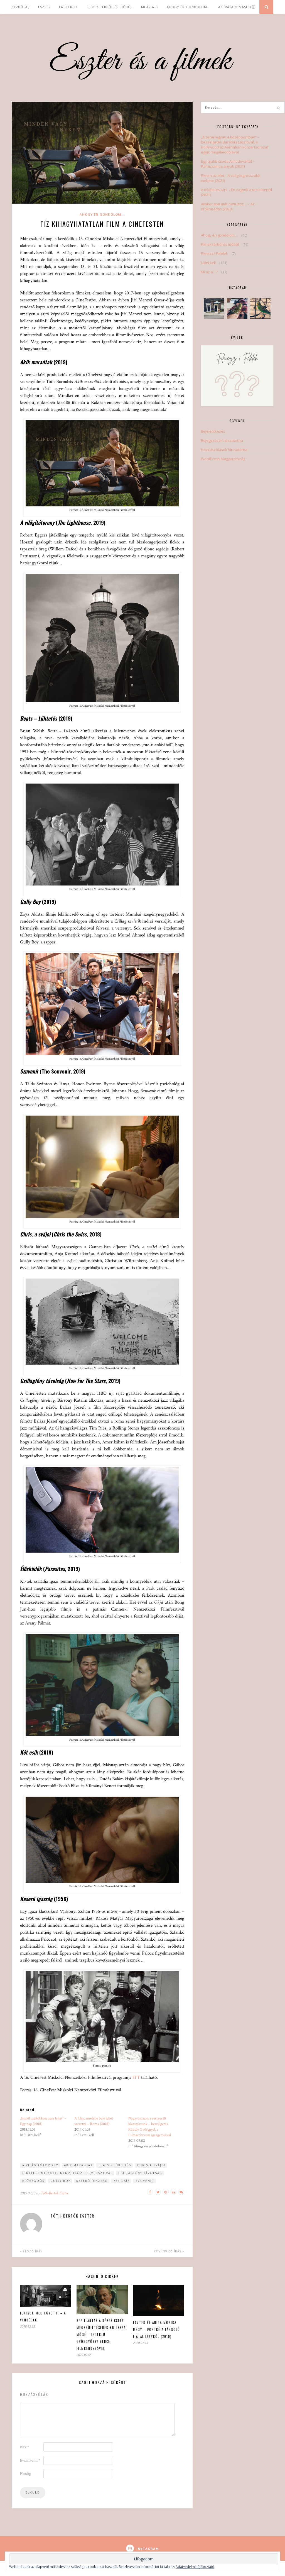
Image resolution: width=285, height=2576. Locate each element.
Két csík (122, 2181)
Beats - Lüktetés (115, 2165)
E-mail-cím (30, 2460)
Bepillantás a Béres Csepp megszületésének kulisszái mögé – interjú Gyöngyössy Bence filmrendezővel (102, 2334)
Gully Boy (60, 2181)
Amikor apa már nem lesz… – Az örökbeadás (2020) (228, 206)
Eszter (44, 7)
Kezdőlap (21, 7)
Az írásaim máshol (236, 7)
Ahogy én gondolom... (102, 214)
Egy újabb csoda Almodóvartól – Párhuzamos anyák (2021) (228, 164)
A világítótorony (40, 2165)
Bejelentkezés (213, 431)
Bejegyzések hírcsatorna (222, 440)
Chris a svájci (151, 2165)
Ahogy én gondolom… (188, 7)
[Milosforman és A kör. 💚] (237, 308)
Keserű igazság (92, 2181)
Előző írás (32, 2251)
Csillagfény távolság (140, 2173)
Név (24, 2447)
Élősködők (33, 2181)
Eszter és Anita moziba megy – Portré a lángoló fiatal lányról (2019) (157, 2329)
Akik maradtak (78, 2165)
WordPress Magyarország (223, 459)
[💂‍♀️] (214, 308)
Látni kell (69, 7)
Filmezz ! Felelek (214, 253)
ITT (136, 2077)
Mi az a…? (150, 7)
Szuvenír (145, 2181)
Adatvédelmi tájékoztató (195, 2567)
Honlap (26, 2474)
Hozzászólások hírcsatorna (224, 450)
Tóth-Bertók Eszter (54, 2193)
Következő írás (168, 2251)
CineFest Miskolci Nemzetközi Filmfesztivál (67, 2173)
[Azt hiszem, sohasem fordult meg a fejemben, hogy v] (260, 308)
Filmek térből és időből (110, 7)
